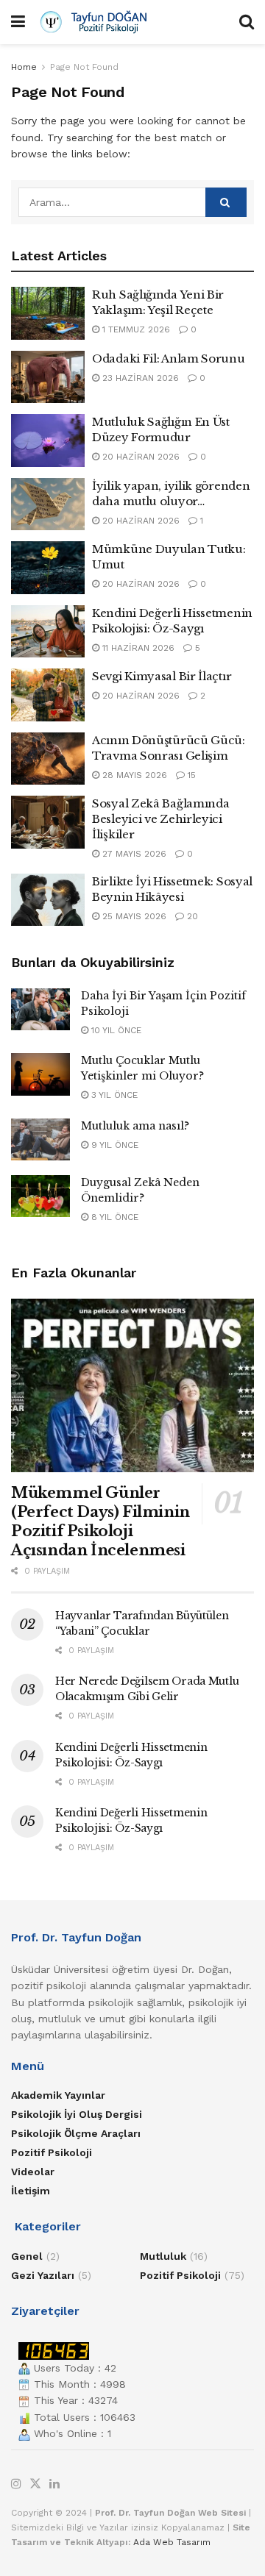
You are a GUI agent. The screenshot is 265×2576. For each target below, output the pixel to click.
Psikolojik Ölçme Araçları (76, 2133)
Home (24, 67)
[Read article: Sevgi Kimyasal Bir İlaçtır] (48, 695)
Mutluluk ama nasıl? (135, 1126)
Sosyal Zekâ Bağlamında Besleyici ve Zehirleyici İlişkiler (160, 819)
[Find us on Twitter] (35, 2484)
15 (190, 775)
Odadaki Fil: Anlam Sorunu (169, 358)
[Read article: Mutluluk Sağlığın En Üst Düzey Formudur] (48, 440)
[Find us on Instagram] (16, 2484)
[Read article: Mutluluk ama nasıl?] (40, 1139)
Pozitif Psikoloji (52, 2152)
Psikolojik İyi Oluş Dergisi (77, 2114)
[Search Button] (247, 22)
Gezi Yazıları (43, 2275)
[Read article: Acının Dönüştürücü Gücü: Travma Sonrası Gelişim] (48, 759)
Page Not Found (84, 67)
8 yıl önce (113, 1217)
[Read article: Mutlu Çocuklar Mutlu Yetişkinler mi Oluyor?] (40, 1074)
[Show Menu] (18, 22)
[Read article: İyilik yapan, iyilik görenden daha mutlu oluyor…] (48, 504)
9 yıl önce (113, 1145)
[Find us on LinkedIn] (54, 2484)
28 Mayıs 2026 (133, 775)
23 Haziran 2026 (139, 378)
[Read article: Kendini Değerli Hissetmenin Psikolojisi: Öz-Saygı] (48, 632)
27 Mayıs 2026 (133, 854)
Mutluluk (163, 2256)
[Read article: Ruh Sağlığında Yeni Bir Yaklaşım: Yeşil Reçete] (48, 313)
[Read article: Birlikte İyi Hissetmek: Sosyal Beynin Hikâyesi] (48, 900)
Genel (27, 2256)
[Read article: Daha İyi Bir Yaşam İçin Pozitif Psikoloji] (40, 1009)
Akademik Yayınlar (58, 2095)
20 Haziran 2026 (139, 457)
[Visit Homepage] (132, 22)
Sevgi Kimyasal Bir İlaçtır (162, 676)
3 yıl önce (113, 1095)
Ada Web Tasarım (172, 2542)
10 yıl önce (115, 1030)
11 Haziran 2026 (137, 648)
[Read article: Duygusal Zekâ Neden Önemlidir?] (40, 1196)
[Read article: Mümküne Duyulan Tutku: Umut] (48, 568)
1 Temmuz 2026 (135, 329)
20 (191, 916)
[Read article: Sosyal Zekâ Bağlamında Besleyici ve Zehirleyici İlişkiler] (48, 822)
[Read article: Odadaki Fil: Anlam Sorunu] (48, 377)
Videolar (33, 2172)
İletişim (31, 2191)
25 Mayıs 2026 (133, 916)
